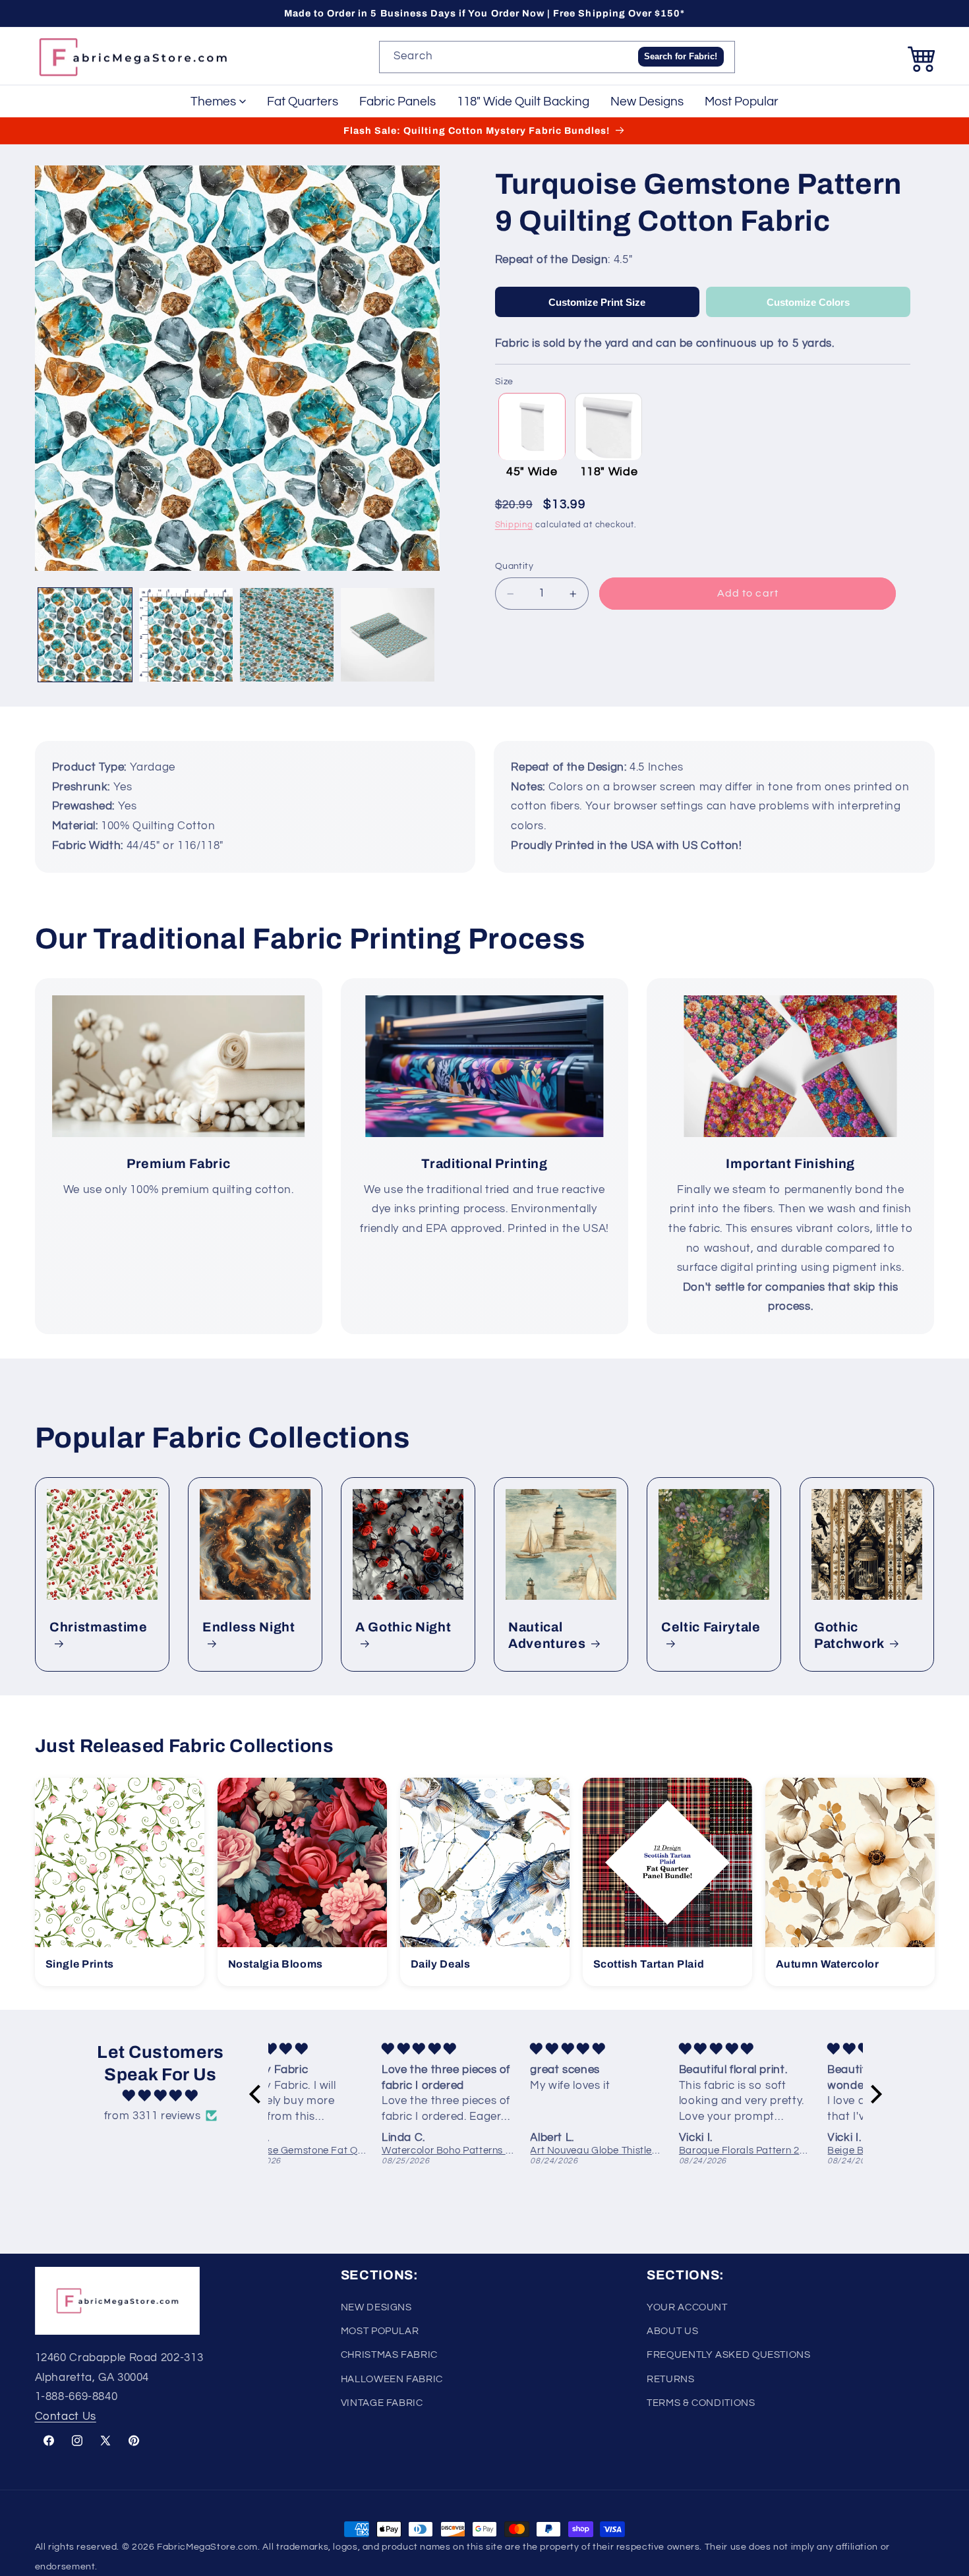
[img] (161, 2096)
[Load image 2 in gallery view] (186, 635)
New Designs (647, 102)
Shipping (514, 525)
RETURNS (670, 2379)
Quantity (514, 567)
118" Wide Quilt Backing (523, 102)
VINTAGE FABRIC (382, 2403)
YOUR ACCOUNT (687, 2307)
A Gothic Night (403, 1627)
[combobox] (557, 57)
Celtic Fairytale (711, 1627)
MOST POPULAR (380, 2330)
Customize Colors (808, 302)
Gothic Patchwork (849, 1635)
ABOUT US (672, 2330)
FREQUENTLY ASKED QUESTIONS (728, 2355)
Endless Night (249, 1627)
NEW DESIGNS (376, 2307)
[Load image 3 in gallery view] (287, 635)
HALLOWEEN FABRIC (392, 2379)
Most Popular (742, 102)
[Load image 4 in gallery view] (388, 635)
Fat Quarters (303, 102)
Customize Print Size (597, 302)
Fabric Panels (397, 102)
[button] (922, 57)
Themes (213, 102)
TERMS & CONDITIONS (701, 2403)
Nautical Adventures (547, 1635)
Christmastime (99, 1627)
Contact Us (66, 2416)
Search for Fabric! (681, 56)
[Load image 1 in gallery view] (85, 635)
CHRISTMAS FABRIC (389, 2355)
